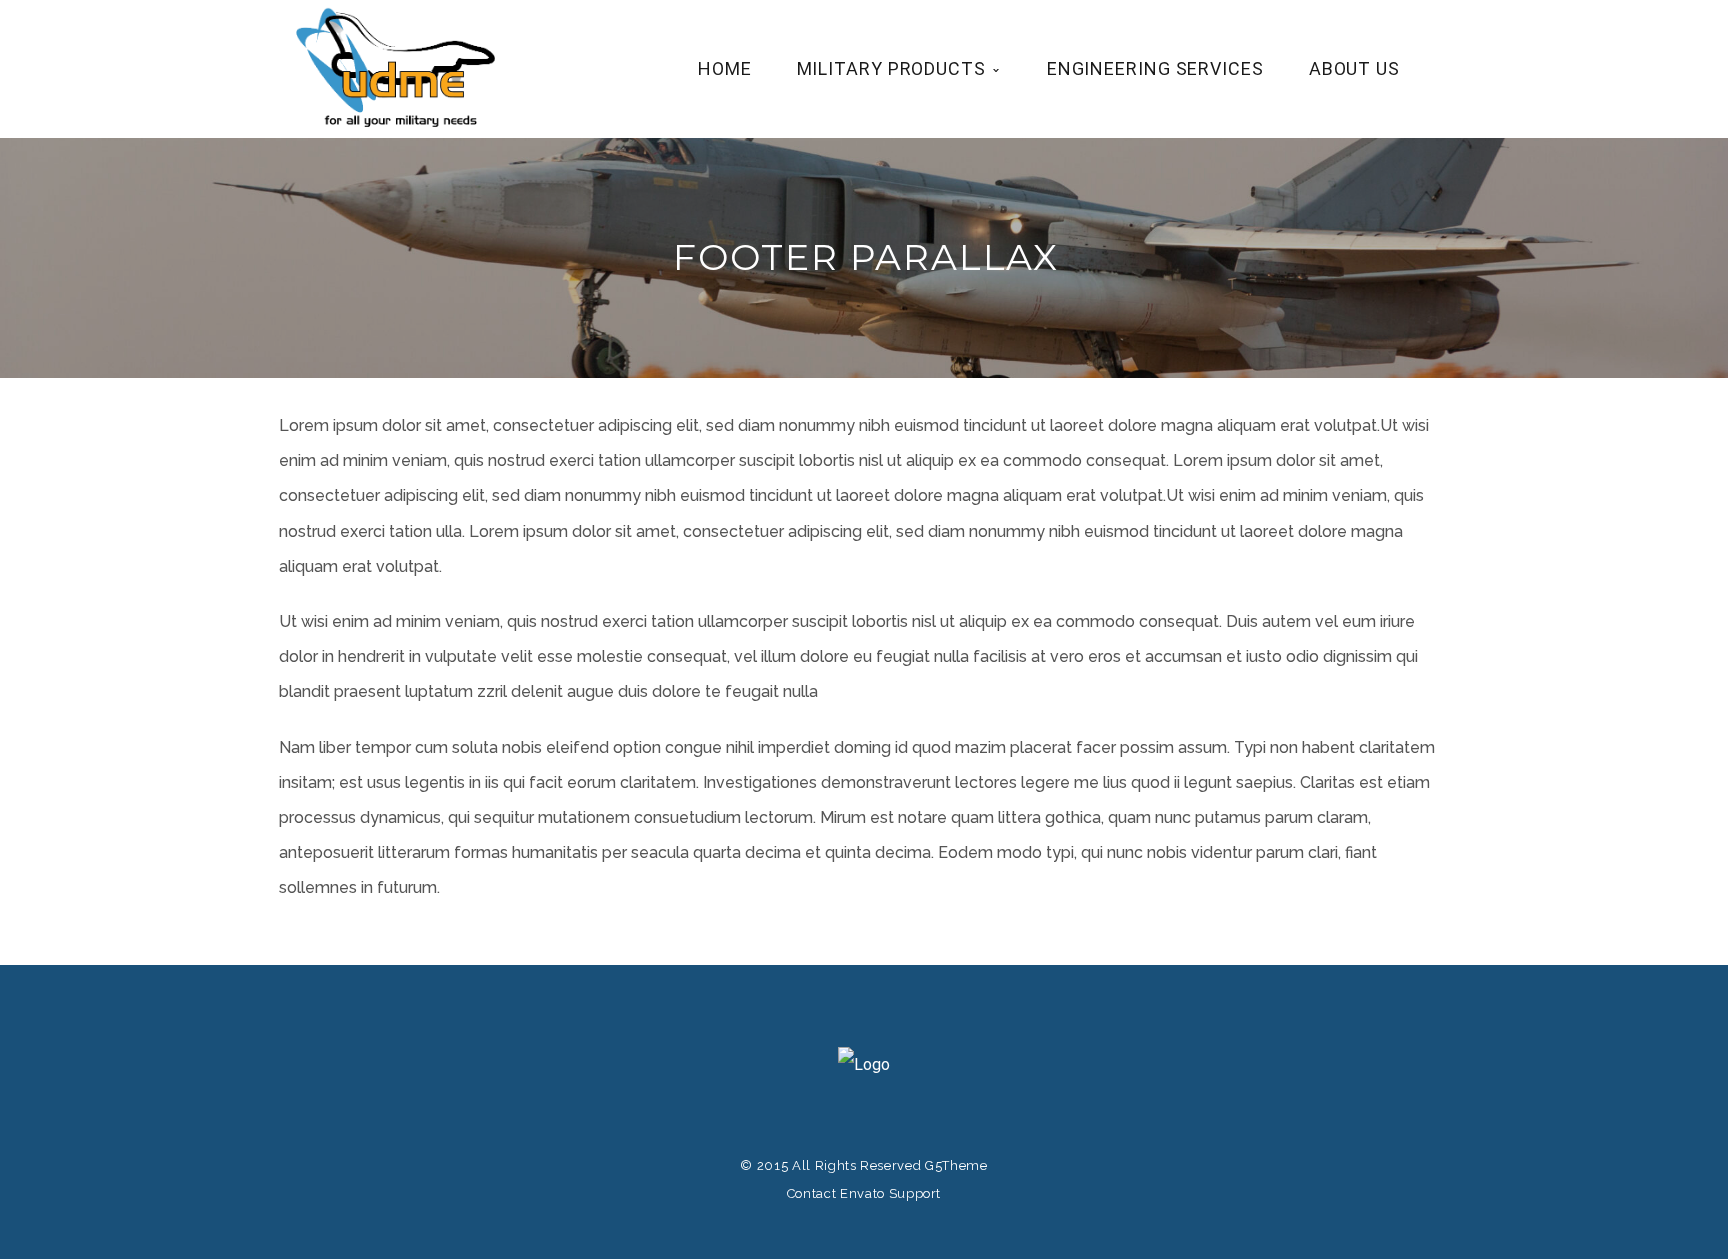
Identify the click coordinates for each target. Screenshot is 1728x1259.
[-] (399, 67)
